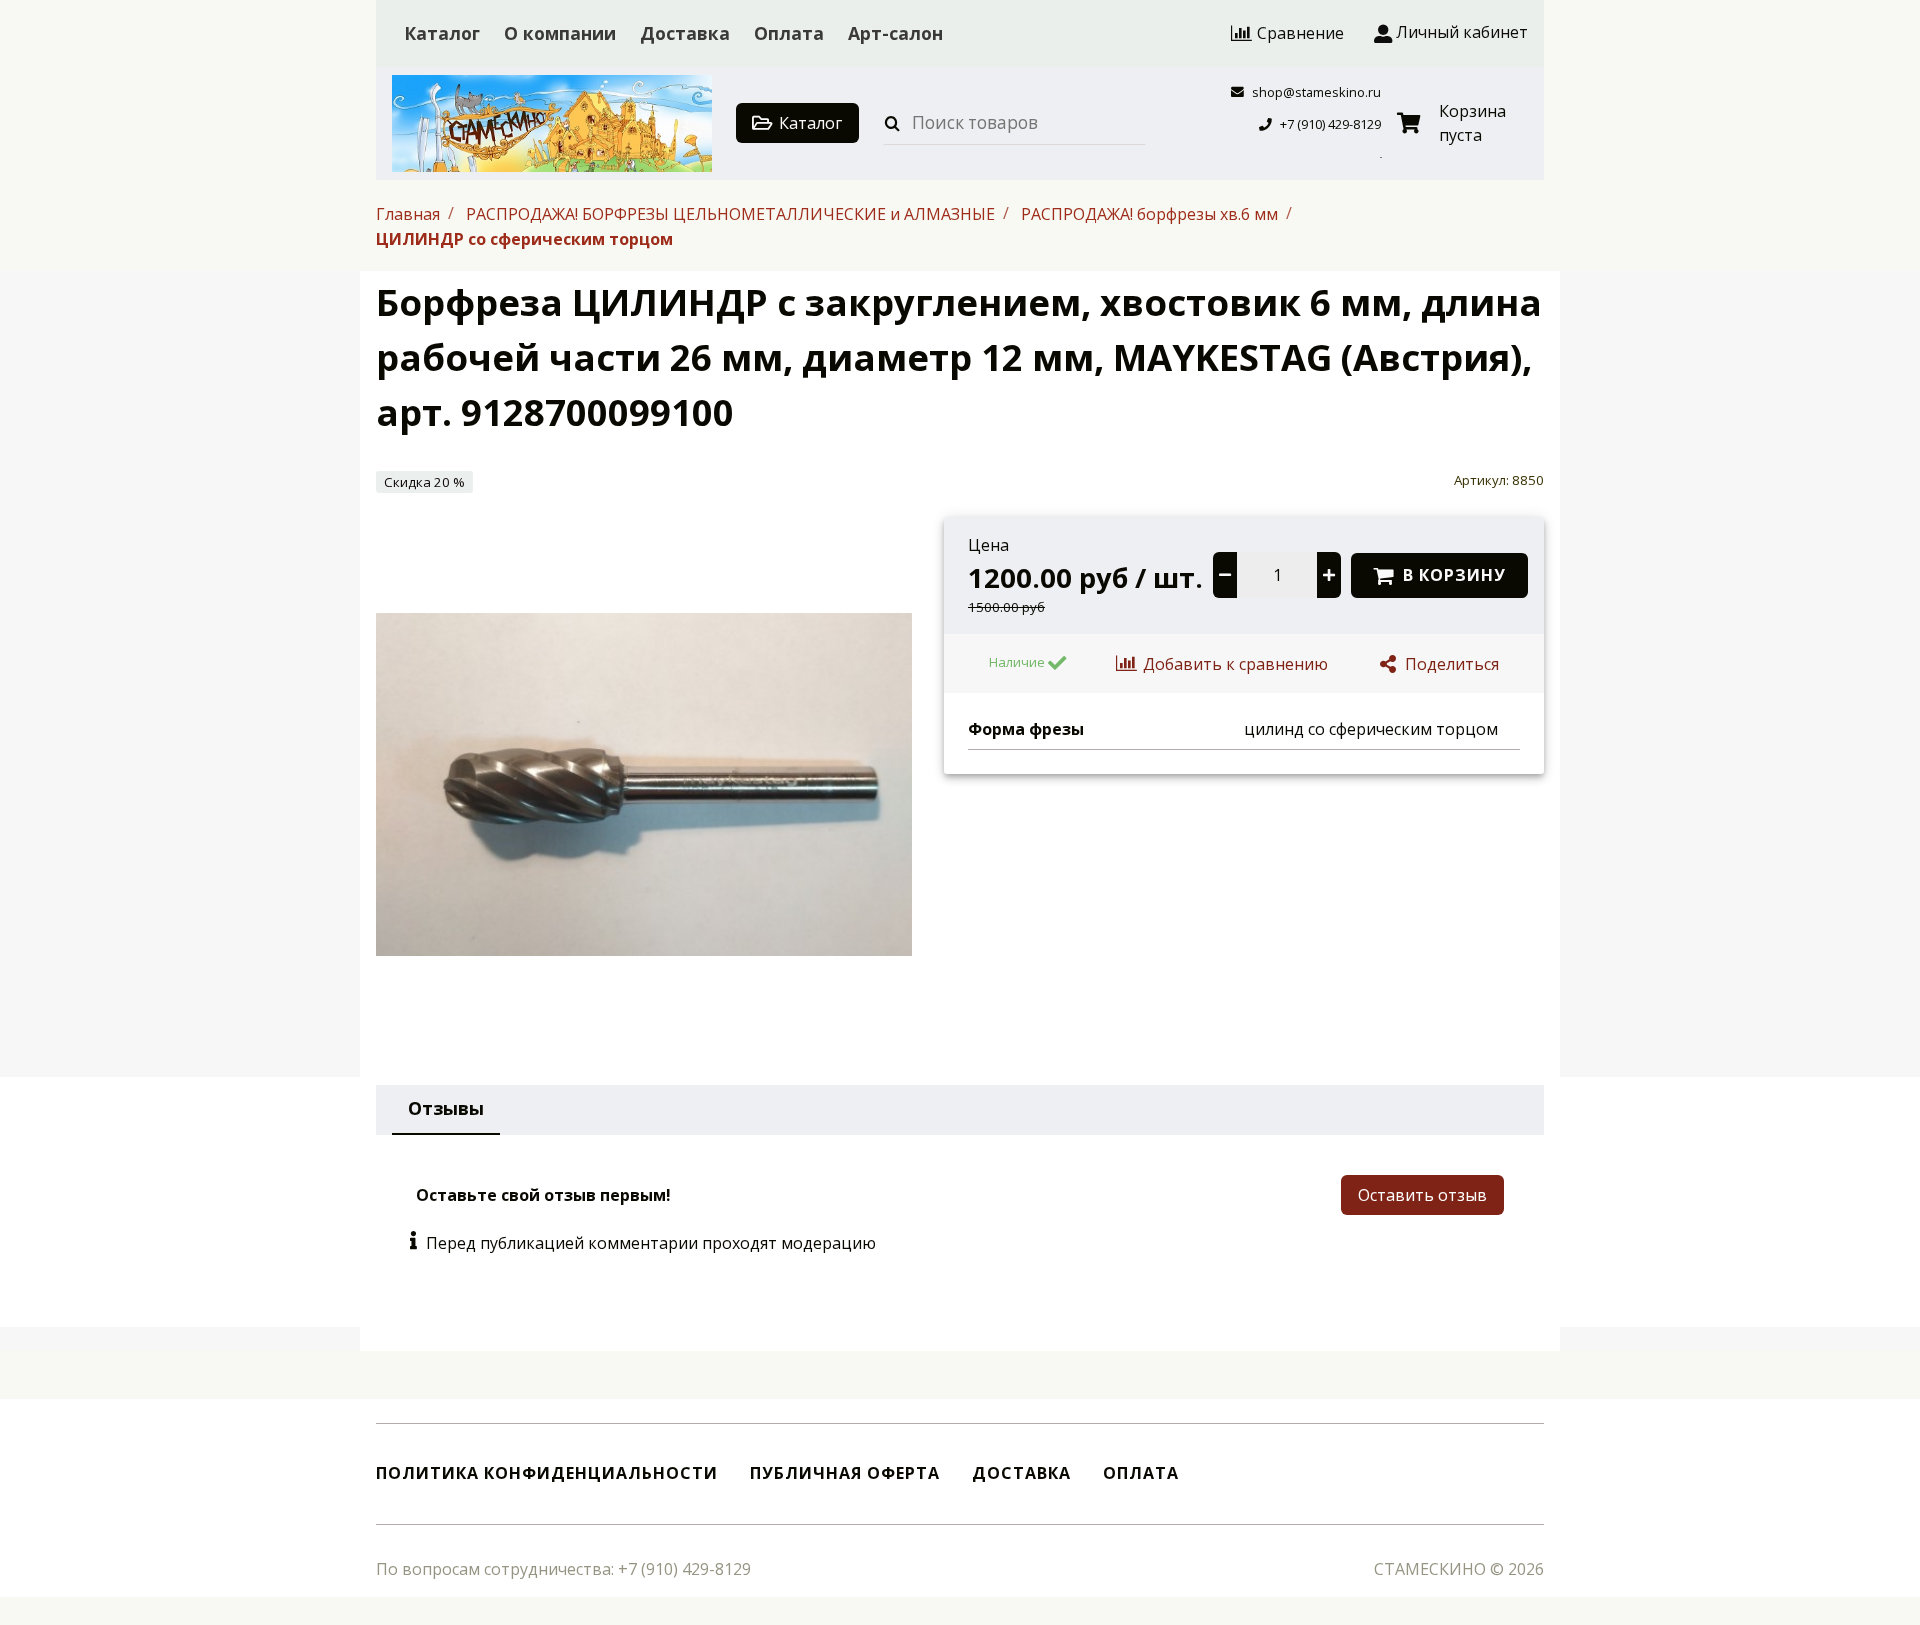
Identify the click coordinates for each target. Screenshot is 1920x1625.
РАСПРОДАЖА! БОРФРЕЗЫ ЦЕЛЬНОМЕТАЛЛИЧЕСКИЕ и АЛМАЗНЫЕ (732, 213)
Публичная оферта (845, 1473)
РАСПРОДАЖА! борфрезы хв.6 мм (1151, 213)
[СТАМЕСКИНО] (552, 123)
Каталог (442, 33)
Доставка (685, 33)
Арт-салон (895, 33)
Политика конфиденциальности (547, 1473)
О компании (560, 33)
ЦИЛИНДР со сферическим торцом (524, 239)
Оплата (789, 33)
